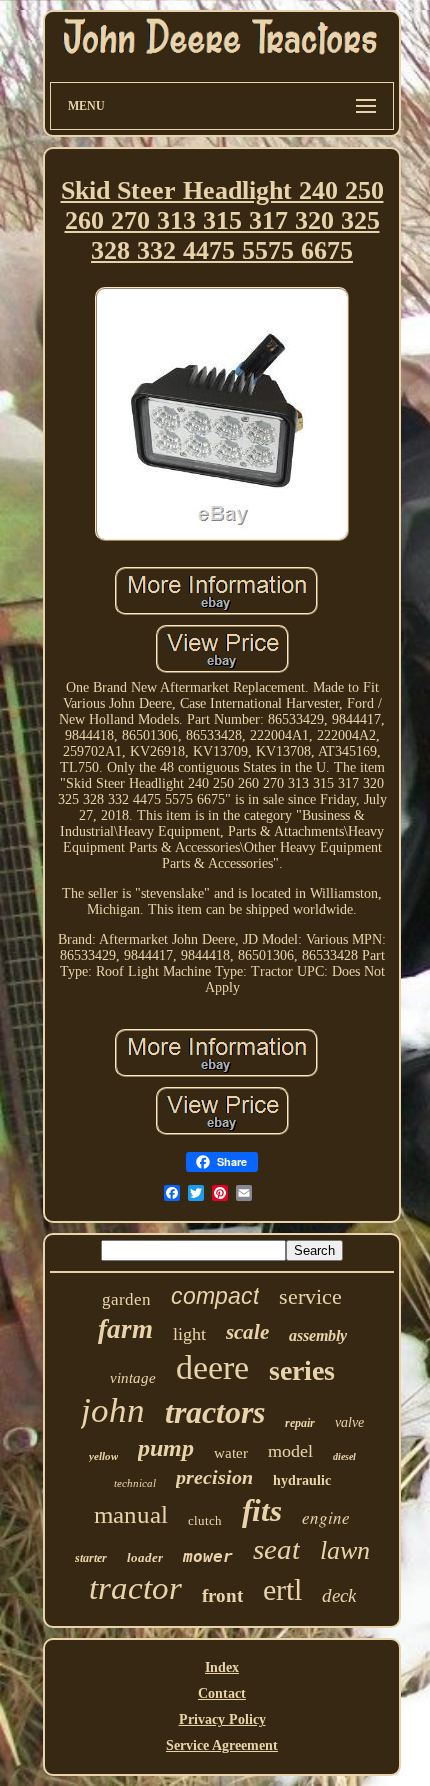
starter (91, 1558)
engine (326, 1517)
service (310, 1296)
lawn (345, 1550)
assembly (318, 1335)
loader (145, 1557)
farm (125, 1329)
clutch (205, 1520)
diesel (344, 1456)
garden (126, 1299)
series (302, 1370)
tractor (135, 1588)
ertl (282, 1589)
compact (215, 1296)
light (189, 1334)
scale (247, 1332)
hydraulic (302, 1480)
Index (222, 1667)
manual (131, 1514)
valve (349, 1422)
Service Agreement (222, 1745)
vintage (133, 1378)
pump (166, 1448)
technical (135, 1483)
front (222, 1595)
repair (300, 1423)
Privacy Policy (222, 1719)
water (231, 1453)
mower (208, 1556)
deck (339, 1595)
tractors (215, 1412)
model (290, 1451)
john (113, 1410)
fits (262, 1510)
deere (212, 1367)
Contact (222, 1693)
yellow (103, 1456)
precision (214, 1477)
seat (276, 1549)
